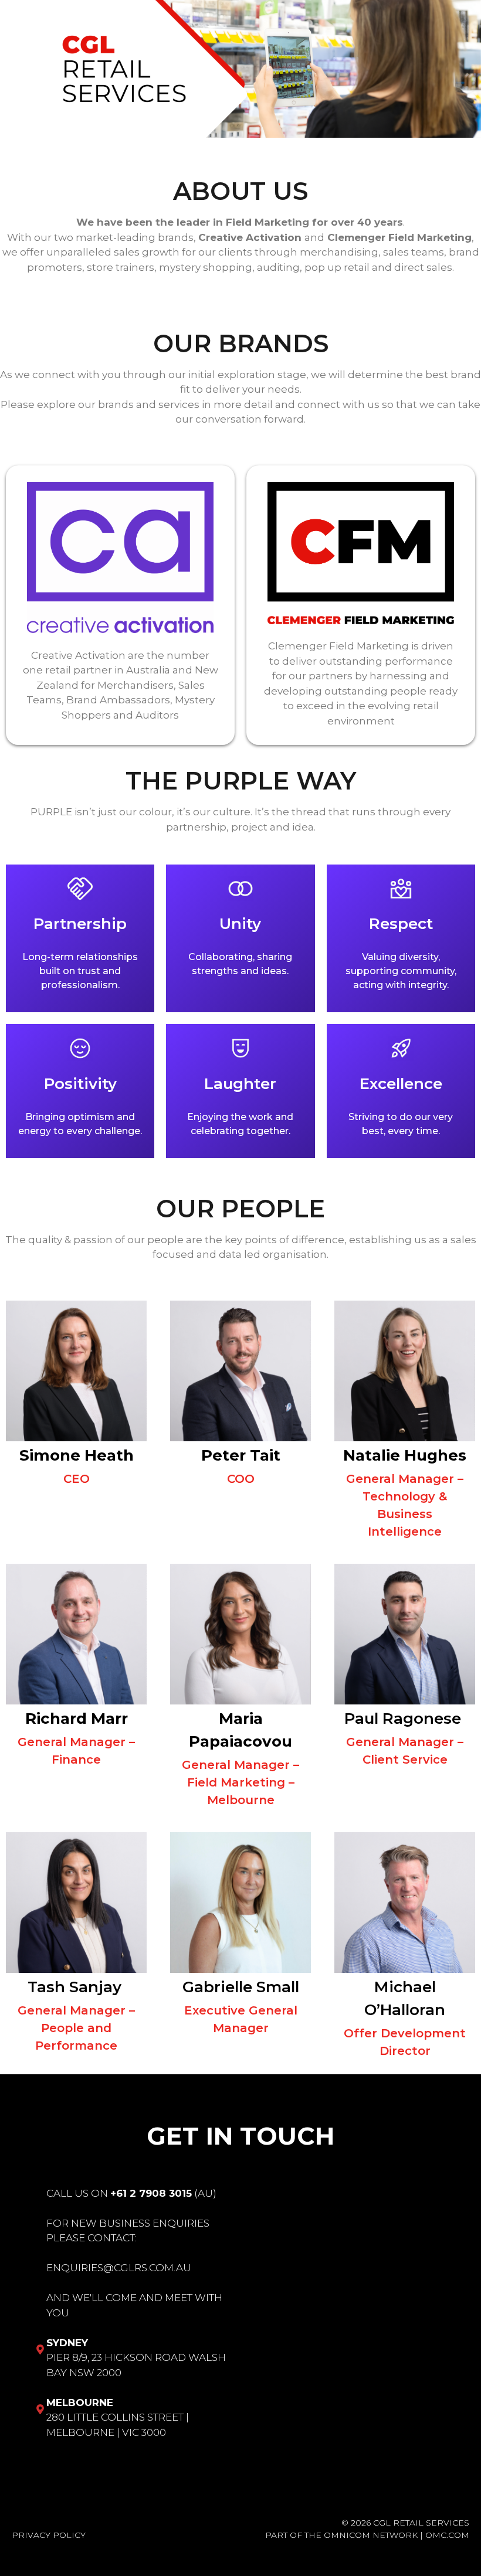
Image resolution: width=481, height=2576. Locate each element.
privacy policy (49, 2535)
